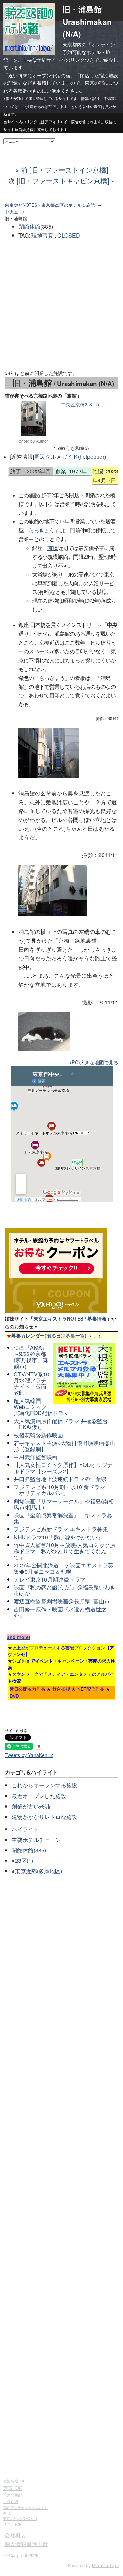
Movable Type (105, 2565)
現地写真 (43, 235)
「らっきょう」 (42, 530)
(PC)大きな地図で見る (94, 1062)
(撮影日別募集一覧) (46, 1335)
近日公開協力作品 (27, 1689)
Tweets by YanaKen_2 (29, 1755)
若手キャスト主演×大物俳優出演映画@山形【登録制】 (64, 1446)
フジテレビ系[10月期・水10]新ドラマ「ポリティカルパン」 (59, 1490)
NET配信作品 (91, 1689)
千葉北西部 (12, 2495)
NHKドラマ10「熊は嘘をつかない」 (58, 1537)
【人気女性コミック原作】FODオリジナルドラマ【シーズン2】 (63, 1468)
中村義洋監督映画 (36, 1457)
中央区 (11, 212)
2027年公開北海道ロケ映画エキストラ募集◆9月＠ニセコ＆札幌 (64, 1568)
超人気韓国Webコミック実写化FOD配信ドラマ (41, 1407)
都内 (26, 2507)
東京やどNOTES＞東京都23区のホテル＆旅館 (50, 205)
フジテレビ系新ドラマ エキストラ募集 (61, 1529)
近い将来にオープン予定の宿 (39, 75)
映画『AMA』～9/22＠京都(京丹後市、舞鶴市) (31, 1357)
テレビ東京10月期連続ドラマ (50, 1579)
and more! (19, 1637)
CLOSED (69, 235)
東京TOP (13, 2488)
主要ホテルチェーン (36, 1840)
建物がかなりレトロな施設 (44, 1817)
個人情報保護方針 (26, 2544)
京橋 (53, 548)
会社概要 (15, 2535)
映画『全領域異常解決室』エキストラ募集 (63, 1518)
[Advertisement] (61, 305)
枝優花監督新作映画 (38, 1435)
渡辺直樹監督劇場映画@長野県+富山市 (62, 1601)
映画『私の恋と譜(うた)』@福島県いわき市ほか (65, 1590)
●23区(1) (22, 1860)
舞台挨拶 (61, 1689)
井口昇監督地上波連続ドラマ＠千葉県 (60, 1479)
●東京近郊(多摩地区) (37, 1871)
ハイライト (25, 1829)
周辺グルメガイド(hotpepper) (70, 457)
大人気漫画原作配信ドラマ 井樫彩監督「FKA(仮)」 (61, 1424)
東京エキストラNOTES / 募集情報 (70, 1318)
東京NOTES (20, 2518)
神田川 (8, 2513)
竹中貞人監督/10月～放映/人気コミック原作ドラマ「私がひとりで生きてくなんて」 (65, 1551)
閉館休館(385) (29, 1850)
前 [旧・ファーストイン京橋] (64, 170)
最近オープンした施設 (39, 1796)
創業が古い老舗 (31, 1806)
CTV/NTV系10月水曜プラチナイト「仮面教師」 (31, 1383)
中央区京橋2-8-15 (80, 404)
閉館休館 (29, 226)
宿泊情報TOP (14, 2481)
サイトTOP (12, 2524)
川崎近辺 (11, 2501)
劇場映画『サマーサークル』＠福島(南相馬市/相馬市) (64, 1504)
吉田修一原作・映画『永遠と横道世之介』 (60, 1612)
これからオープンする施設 (44, 1785)
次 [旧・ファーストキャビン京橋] (59, 181)
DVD (14, 1696)
